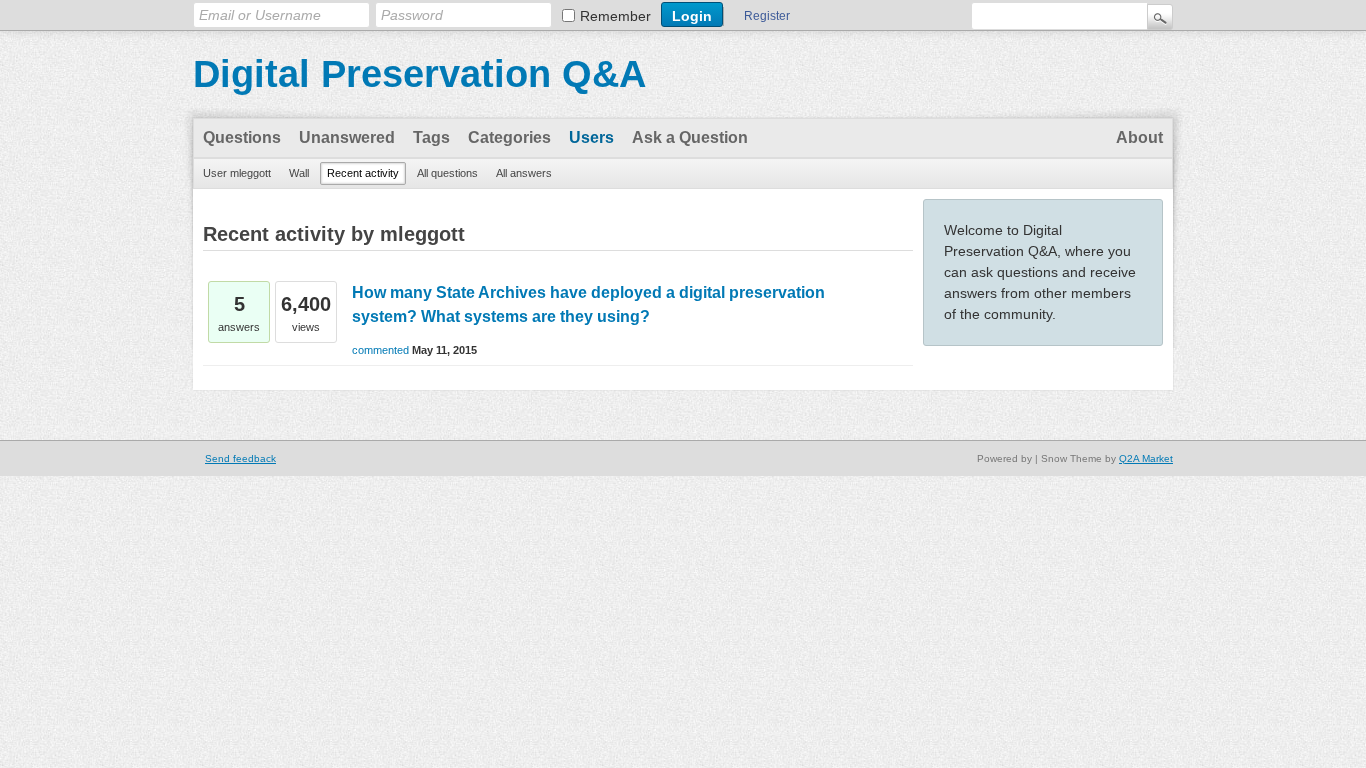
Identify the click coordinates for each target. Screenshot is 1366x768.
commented (380, 350)
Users (591, 137)
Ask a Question (690, 137)
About (1139, 137)
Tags (431, 137)
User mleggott (237, 173)
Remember (615, 16)
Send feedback (240, 458)
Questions (242, 137)
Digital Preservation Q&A (419, 74)
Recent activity (363, 173)
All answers (524, 173)
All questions (447, 173)
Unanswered (347, 137)
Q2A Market (1146, 458)
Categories (509, 137)
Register (767, 16)
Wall (299, 173)
